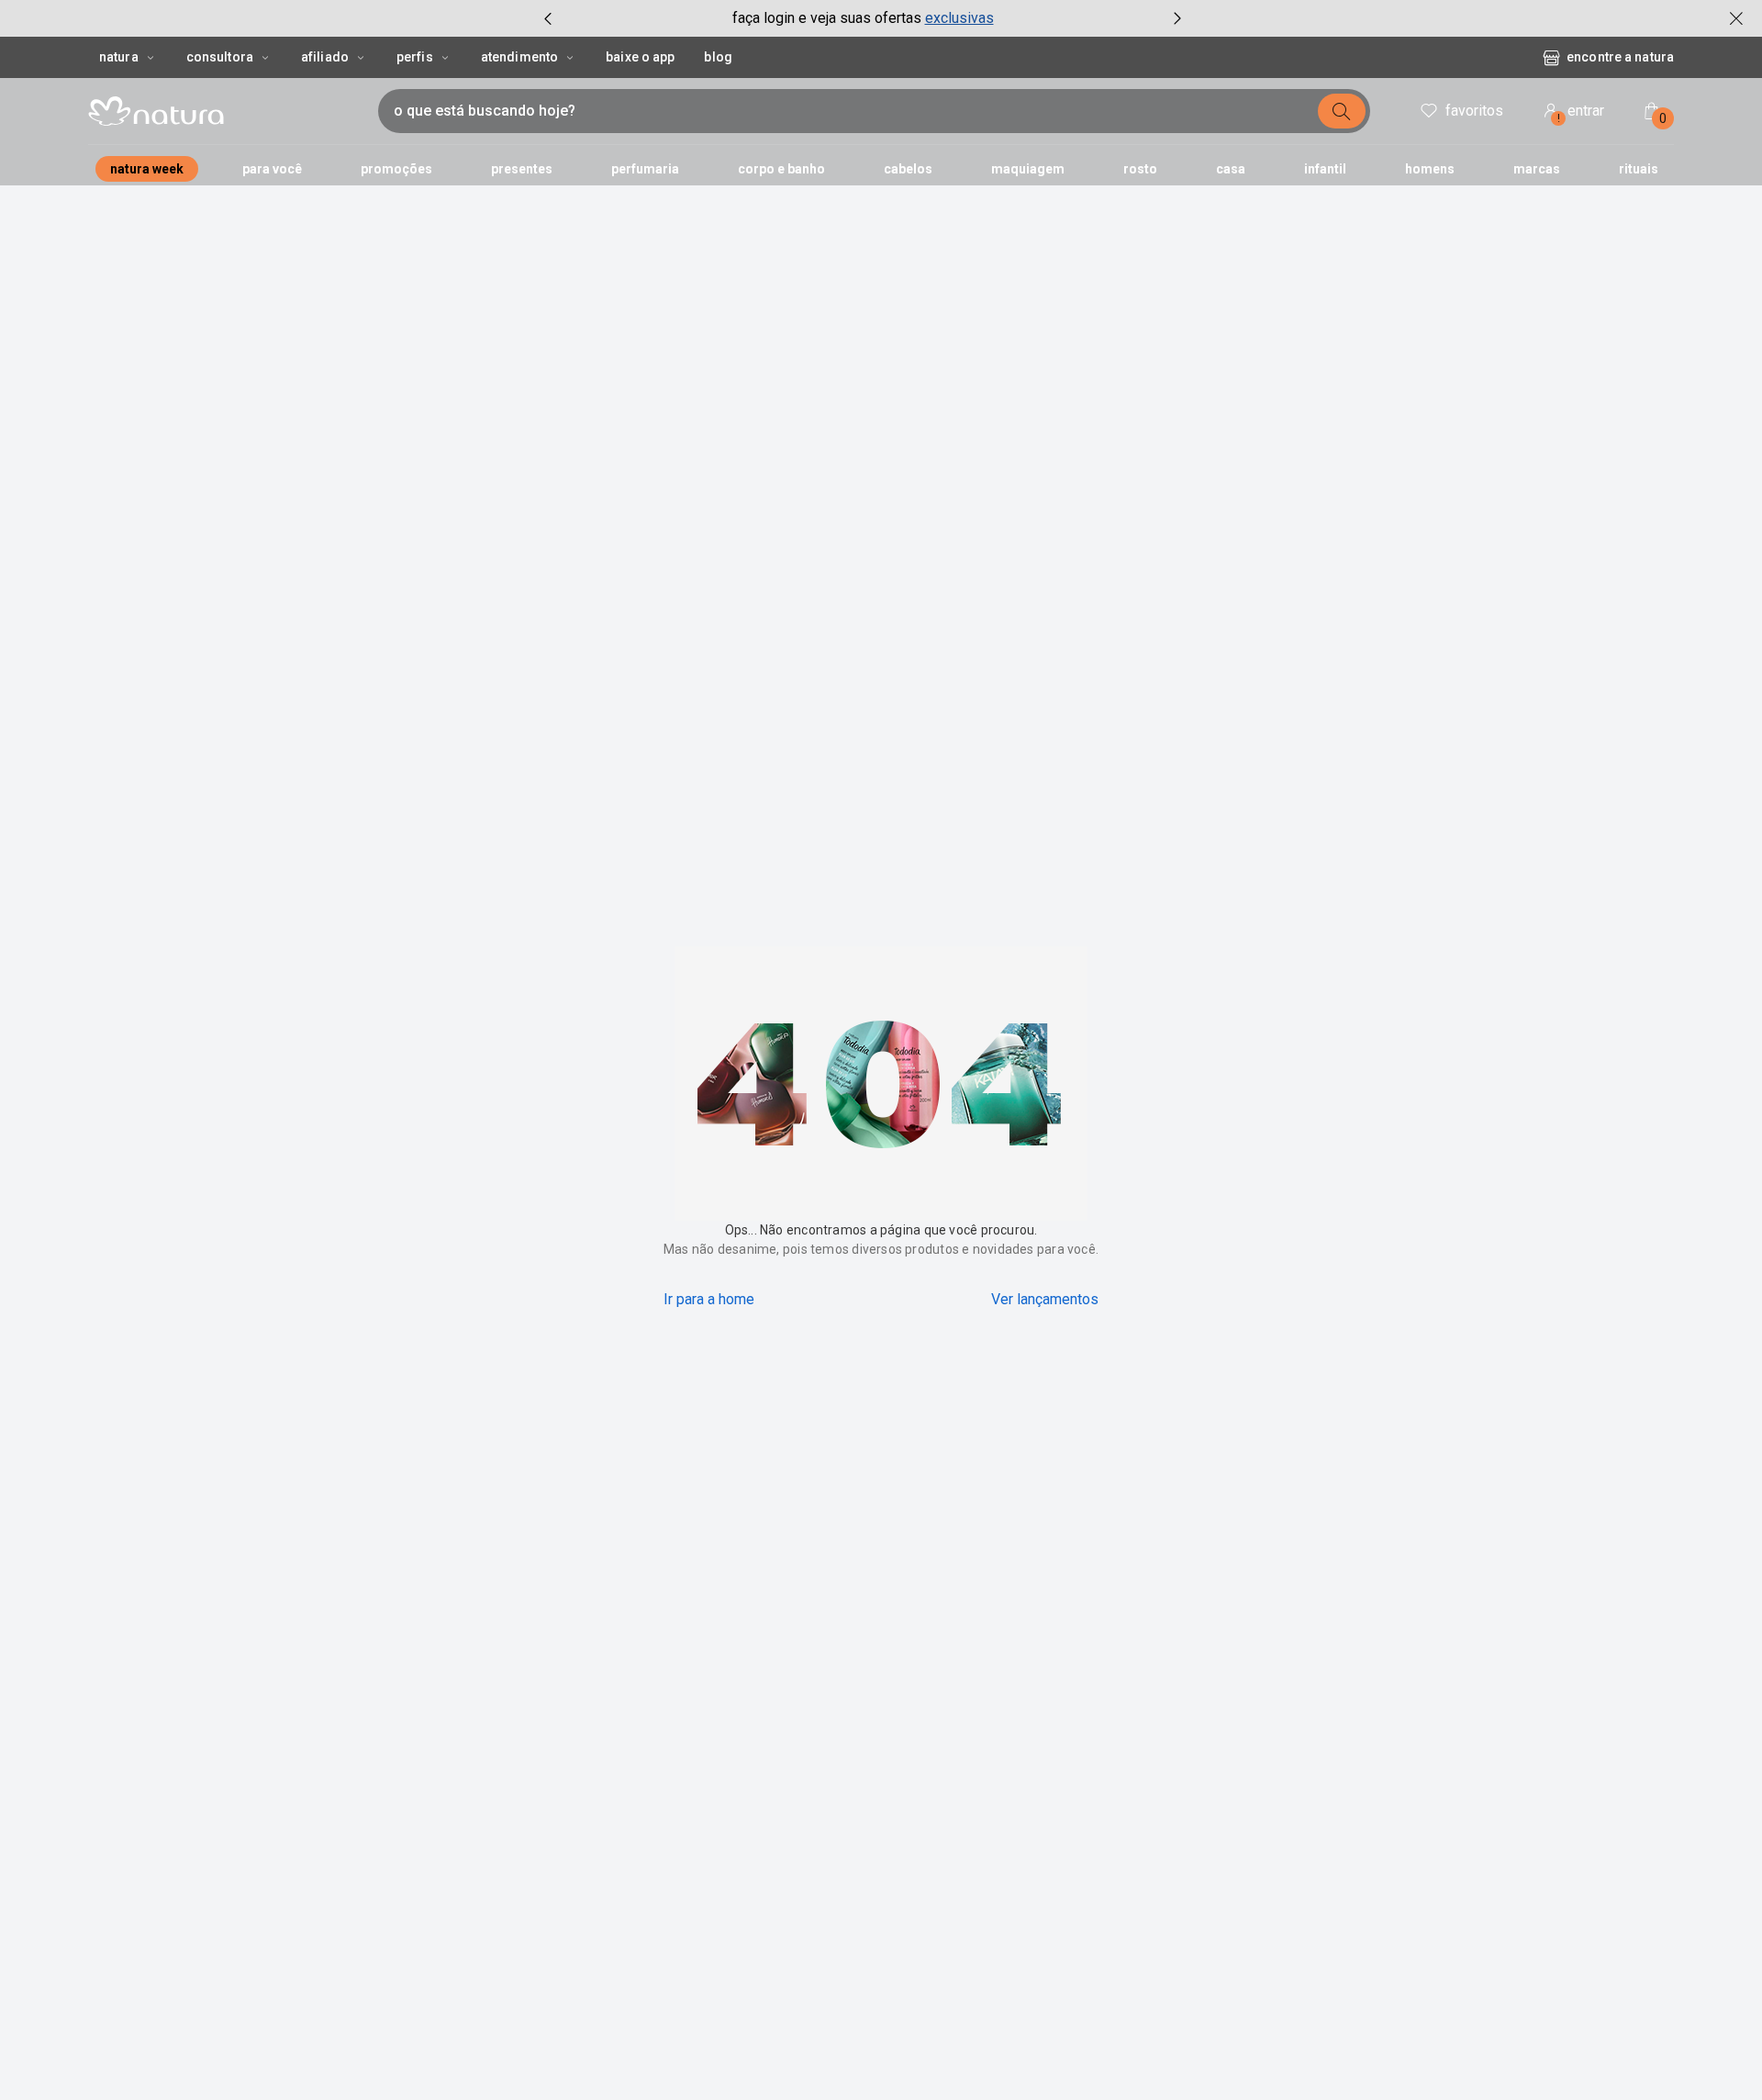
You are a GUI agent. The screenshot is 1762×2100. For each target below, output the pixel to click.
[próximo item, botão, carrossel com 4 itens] (1177, 18)
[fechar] (1736, 18)
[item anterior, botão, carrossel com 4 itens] (548, 18)
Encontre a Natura (1472, 57)
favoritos (1474, 111)
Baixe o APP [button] (640, 57)
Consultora (220, 57)
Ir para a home (709, 1299)
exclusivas (959, 18)
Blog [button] (718, 57)
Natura (119, 57)
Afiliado (325, 57)
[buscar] (1342, 111)
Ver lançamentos (1045, 1299)
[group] (863, 18)
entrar (1581, 113)
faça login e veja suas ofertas (827, 18)
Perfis (415, 57)
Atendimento (519, 57)
